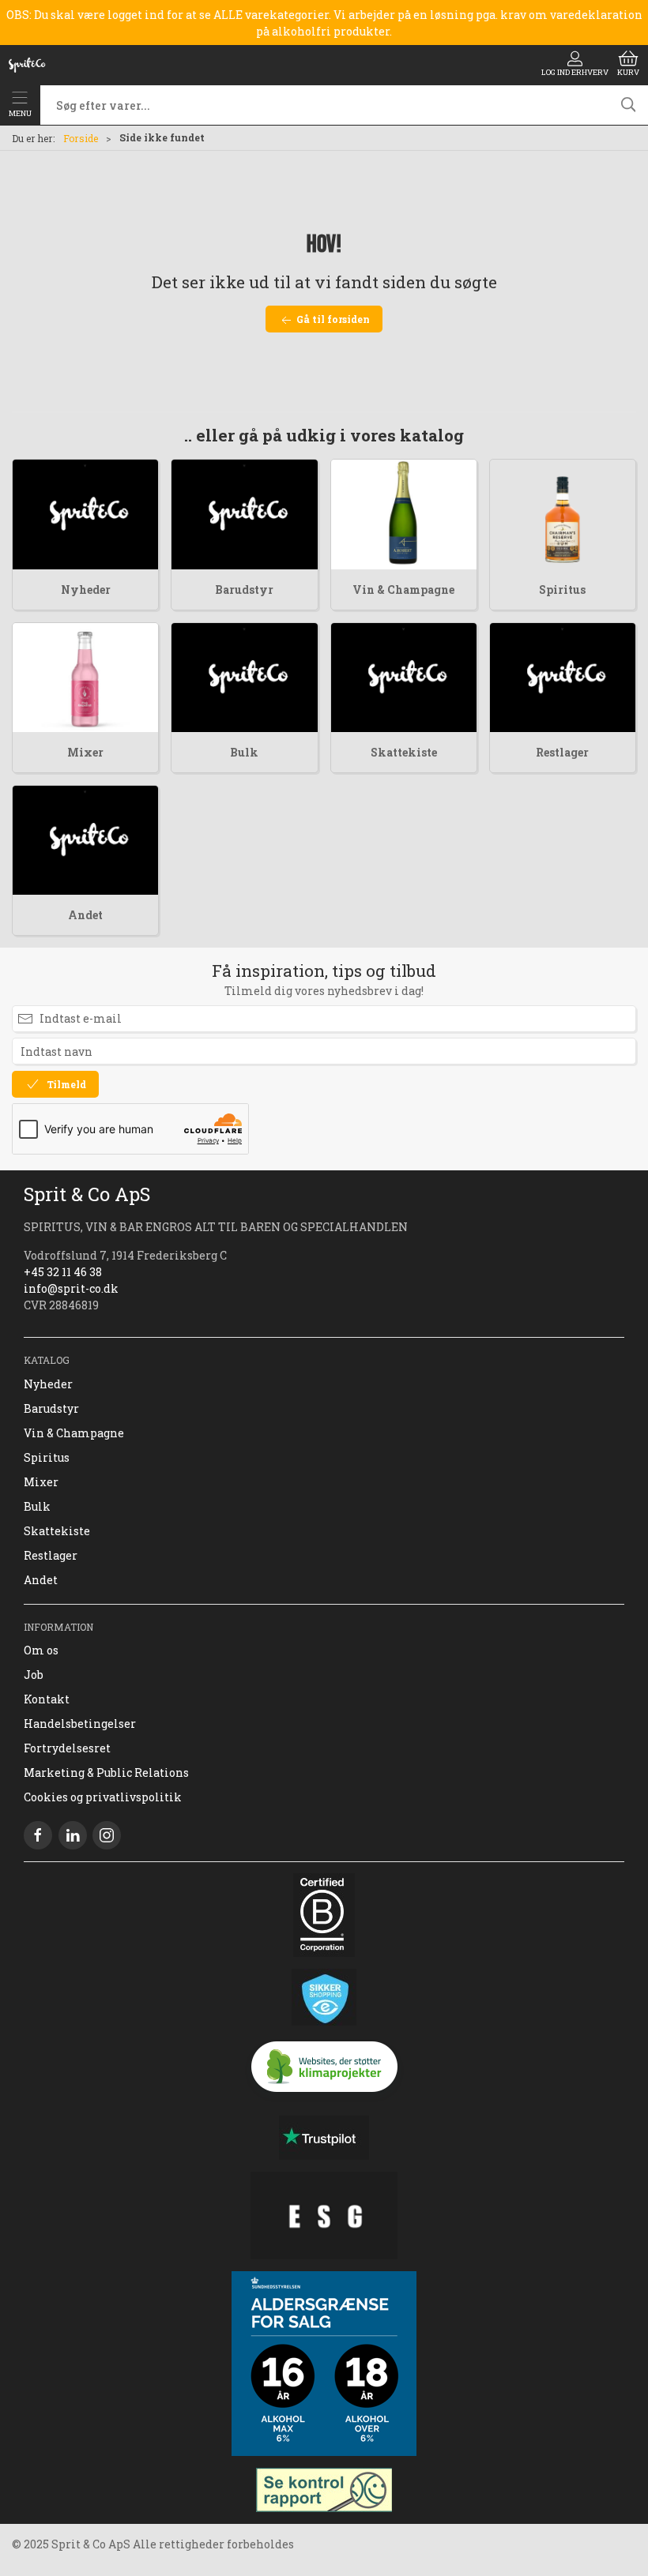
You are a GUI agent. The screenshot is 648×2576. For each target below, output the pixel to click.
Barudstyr (244, 590)
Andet (85, 915)
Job (34, 1675)
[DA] (27, 65)
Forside (81, 138)
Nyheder (86, 590)
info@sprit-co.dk (71, 1288)
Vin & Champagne (403, 590)
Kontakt (47, 1699)
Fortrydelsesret (67, 1748)
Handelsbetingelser (80, 1724)
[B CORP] (324, 1915)
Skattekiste (404, 752)
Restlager (562, 752)
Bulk (244, 752)
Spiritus (562, 590)
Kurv (628, 72)
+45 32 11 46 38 (63, 1272)
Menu (20, 113)
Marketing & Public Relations (106, 1772)
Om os (41, 1650)
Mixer (85, 752)
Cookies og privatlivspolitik (103, 1797)
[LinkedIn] (73, 1835)
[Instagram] (107, 1835)
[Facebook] (38, 1835)
